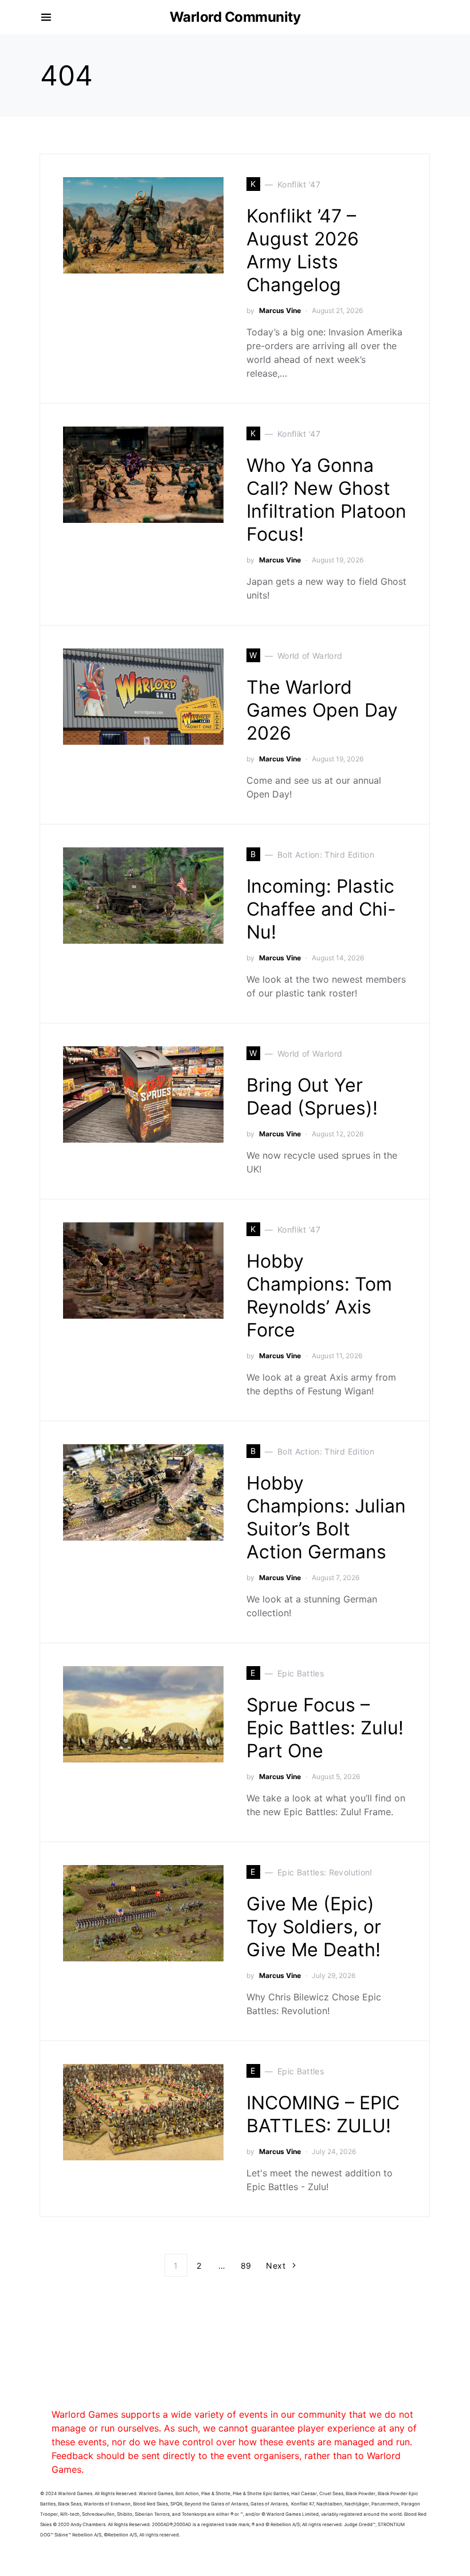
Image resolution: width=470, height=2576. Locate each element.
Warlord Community (235, 17)
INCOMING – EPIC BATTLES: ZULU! (323, 2114)
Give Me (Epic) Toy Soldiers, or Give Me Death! (314, 1927)
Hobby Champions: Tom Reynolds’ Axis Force (319, 1295)
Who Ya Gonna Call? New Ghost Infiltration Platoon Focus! (326, 500)
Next (275, 2266)
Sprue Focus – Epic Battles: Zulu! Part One (325, 1728)
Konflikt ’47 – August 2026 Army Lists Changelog (303, 250)
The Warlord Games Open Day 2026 (322, 710)
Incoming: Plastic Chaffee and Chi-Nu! (321, 909)
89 (246, 2266)
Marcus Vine (280, 310)
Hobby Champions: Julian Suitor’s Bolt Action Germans (326, 1517)
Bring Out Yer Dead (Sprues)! (312, 1097)
